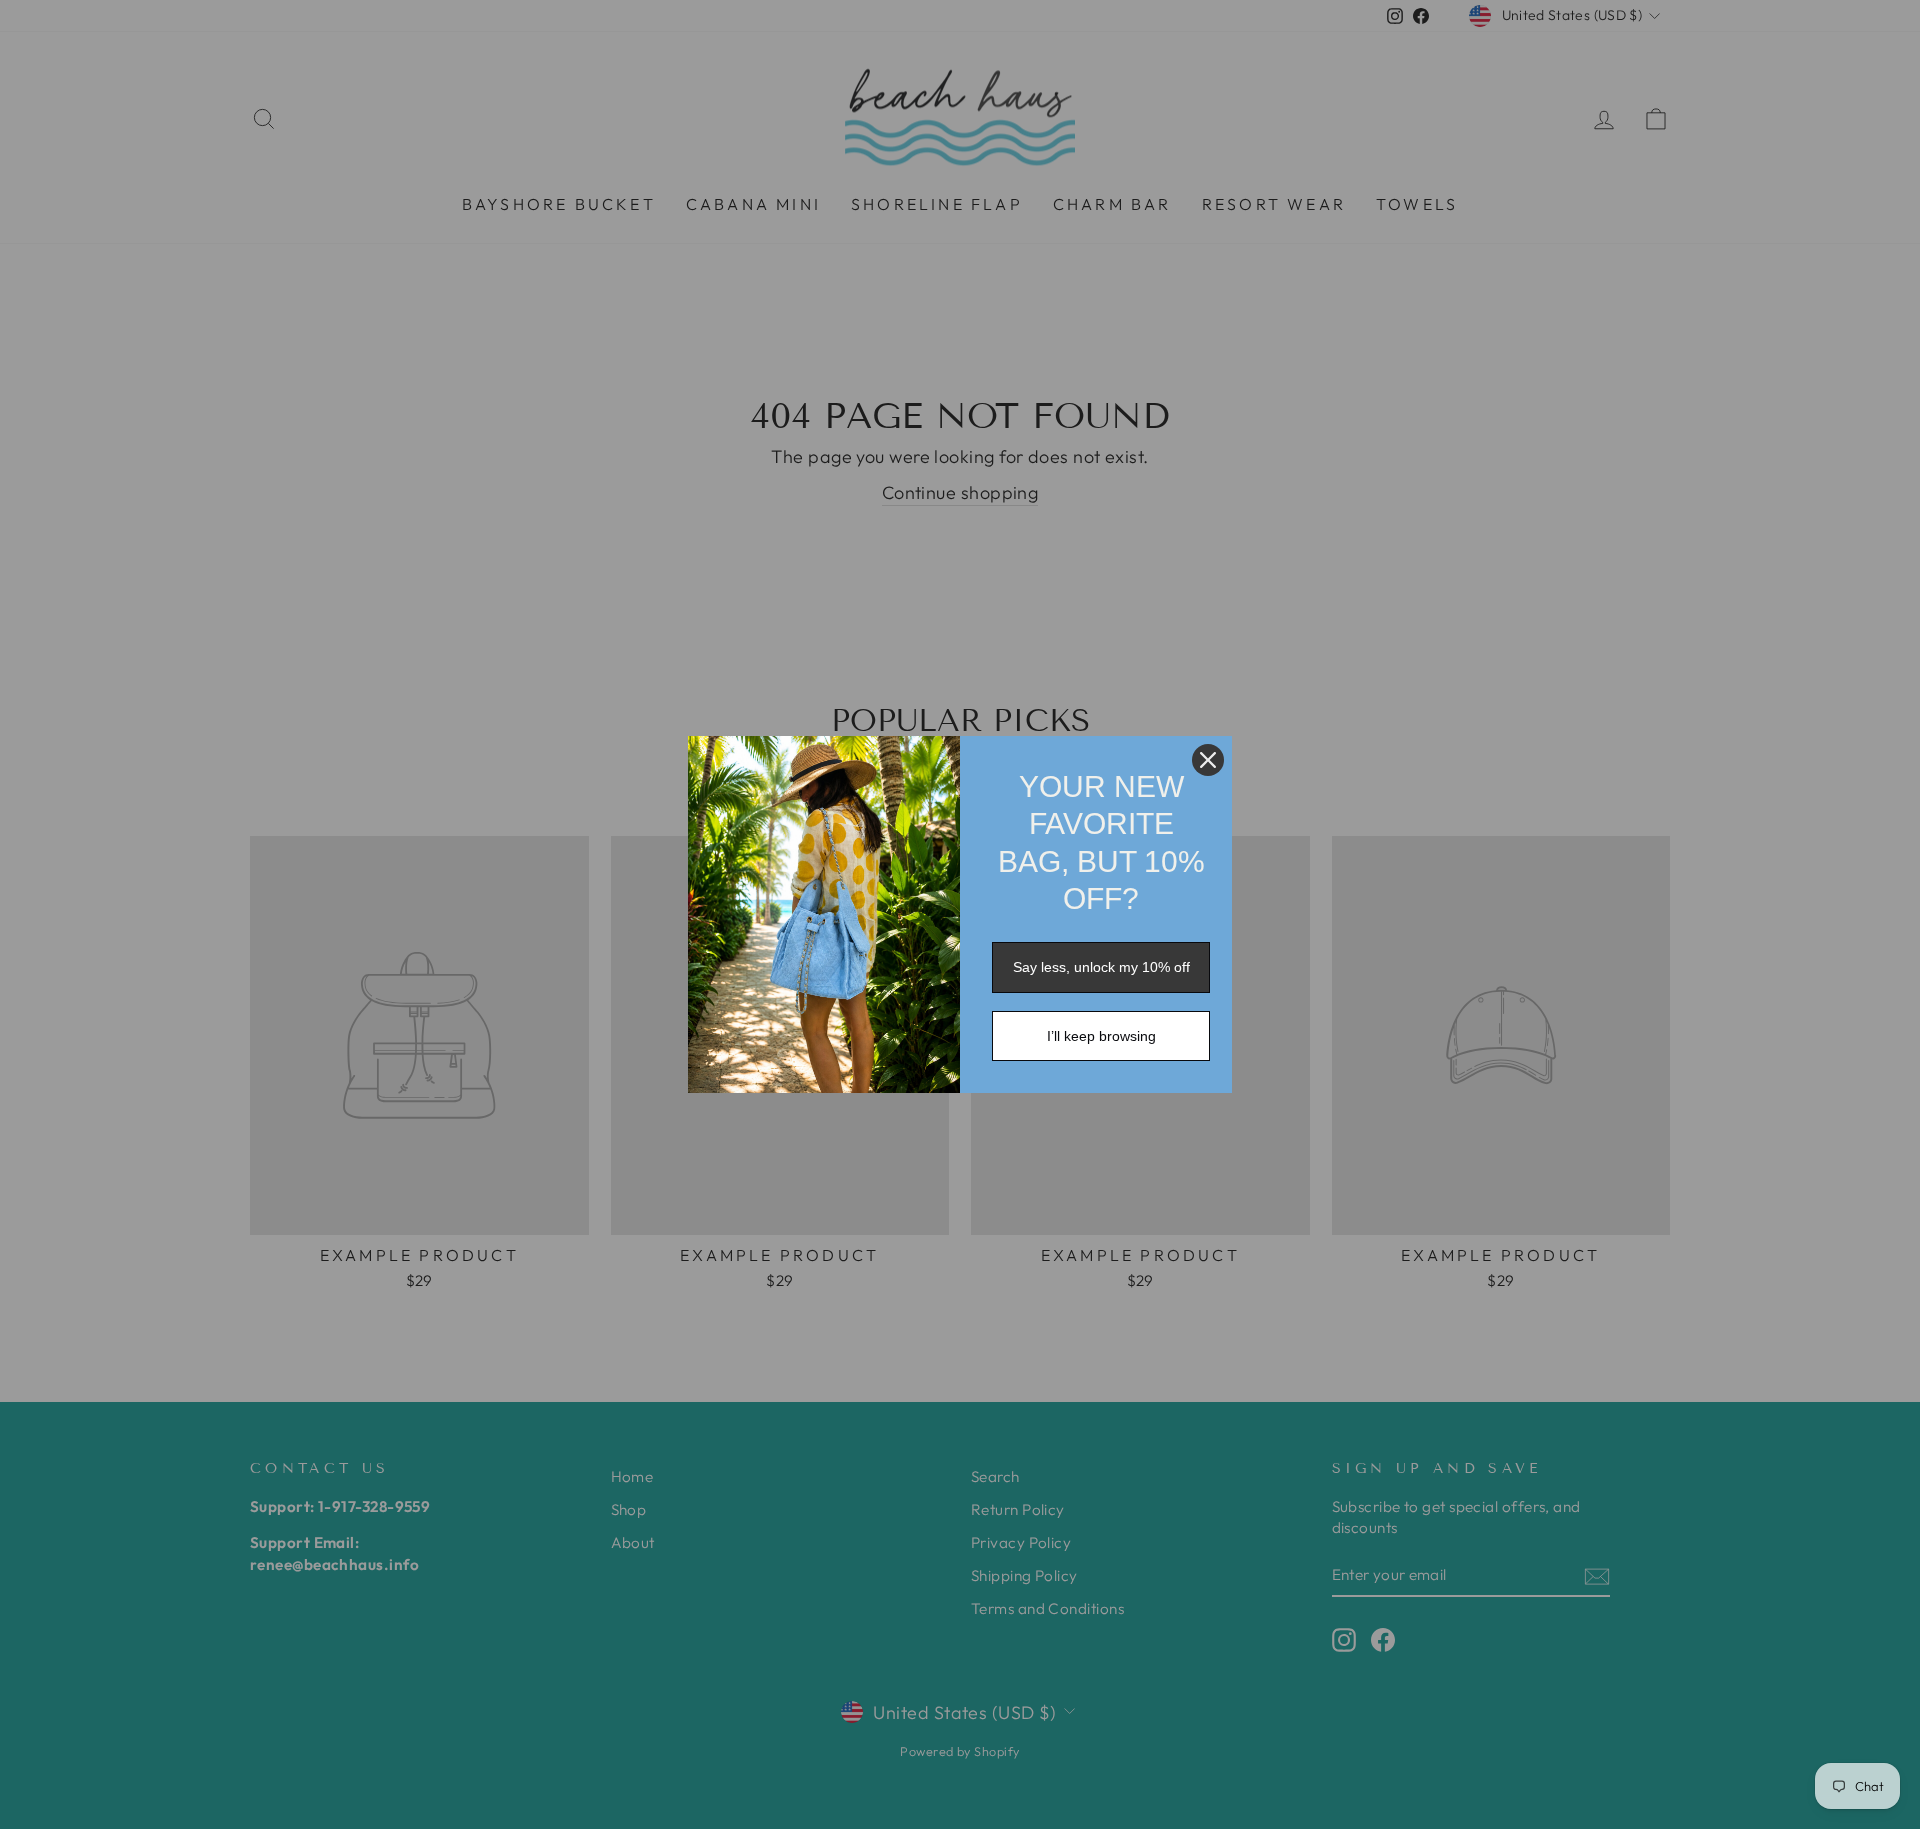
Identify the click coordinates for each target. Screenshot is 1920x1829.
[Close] (1208, 760)
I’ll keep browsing (1101, 1036)
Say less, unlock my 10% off (1101, 967)
